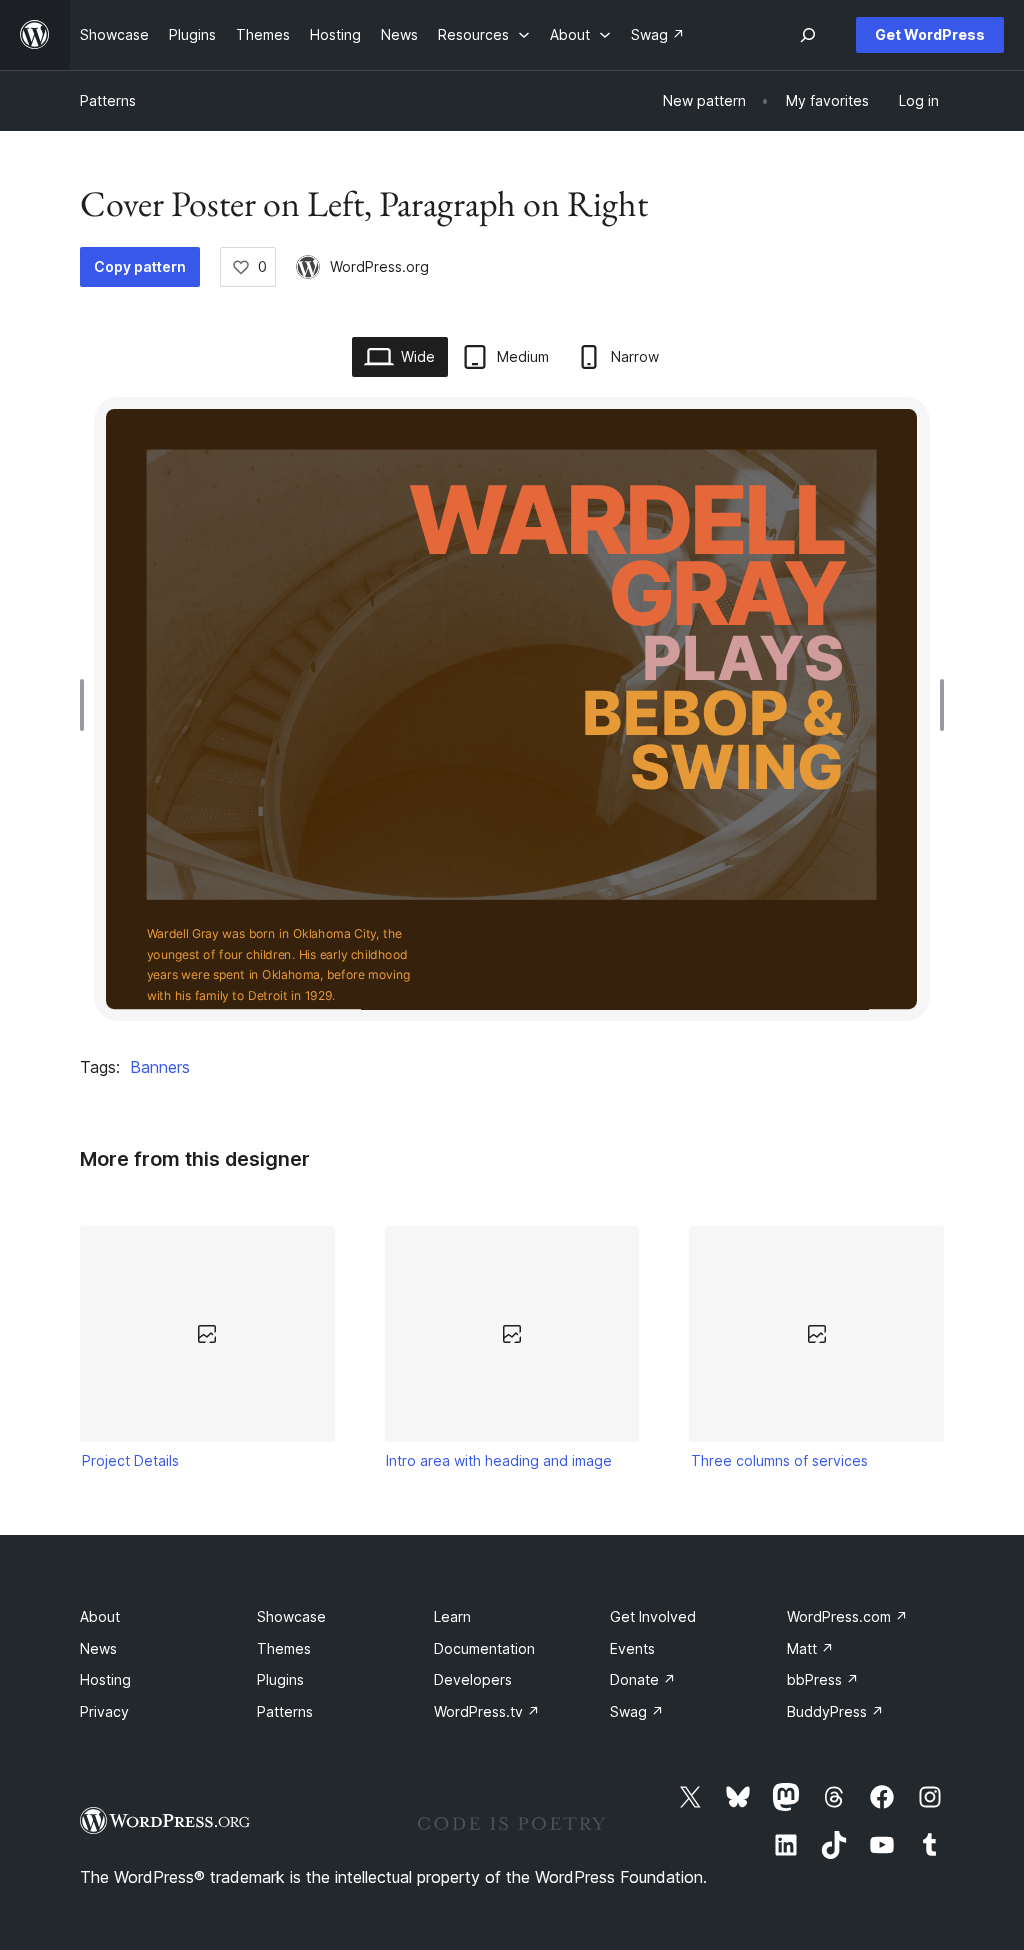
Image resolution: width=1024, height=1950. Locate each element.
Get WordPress (930, 34)
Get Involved (653, 1616)
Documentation (484, 1648)
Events (632, 1648)
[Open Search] (808, 35)
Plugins (280, 1679)
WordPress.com (847, 1616)
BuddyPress (835, 1711)
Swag (637, 1711)
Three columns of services (779, 1460)
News (98, 1648)
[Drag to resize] (87, 705)
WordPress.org (379, 266)
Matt (810, 1648)
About (100, 1616)
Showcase (291, 1616)
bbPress (823, 1679)
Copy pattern (140, 266)
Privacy (104, 1711)
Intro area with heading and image (499, 1460)
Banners (160, 1067)
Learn (452, 1616)
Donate (643, 1679)
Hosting (105, 1679)
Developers (473, 1679)
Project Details (130, 1460)
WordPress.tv (487, 1711)
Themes (284, 1648)
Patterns (108, 100)
